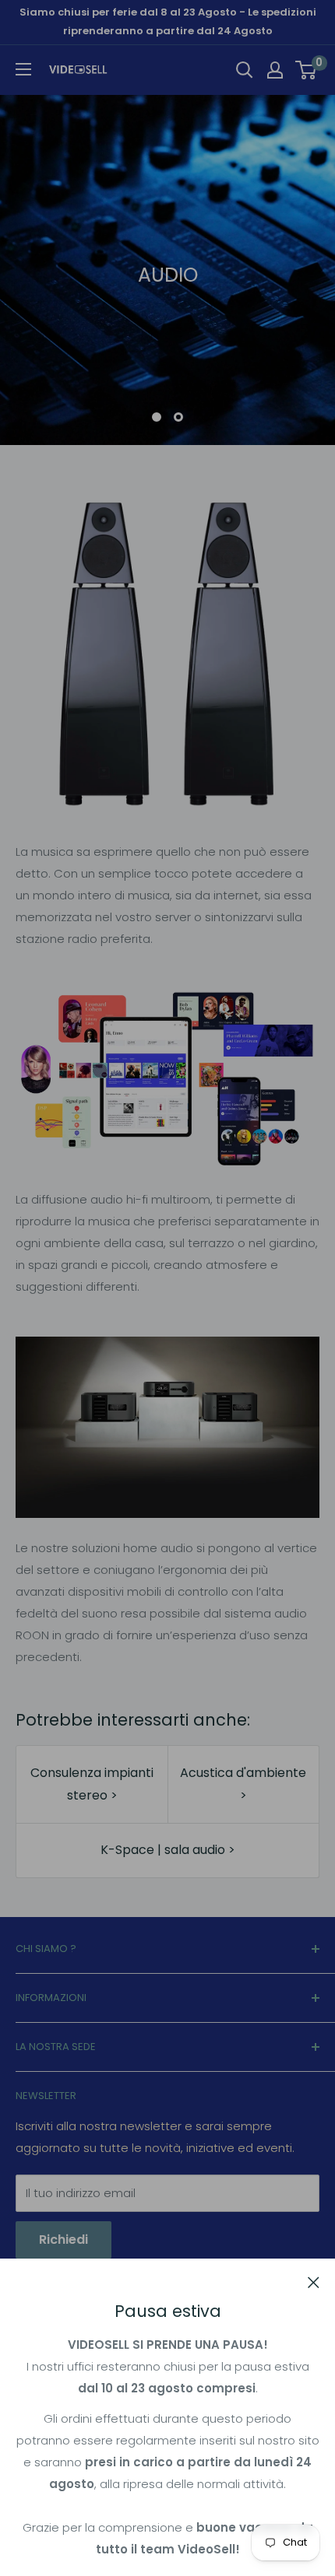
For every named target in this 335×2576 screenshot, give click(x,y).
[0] (307, 70)
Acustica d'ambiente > (243, 1784)
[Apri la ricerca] (245, 70)
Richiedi (63, 2240)
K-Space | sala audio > (168, 1850)
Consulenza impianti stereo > (92, 1784)
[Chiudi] (314, 2282)
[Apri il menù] (23, 69)
